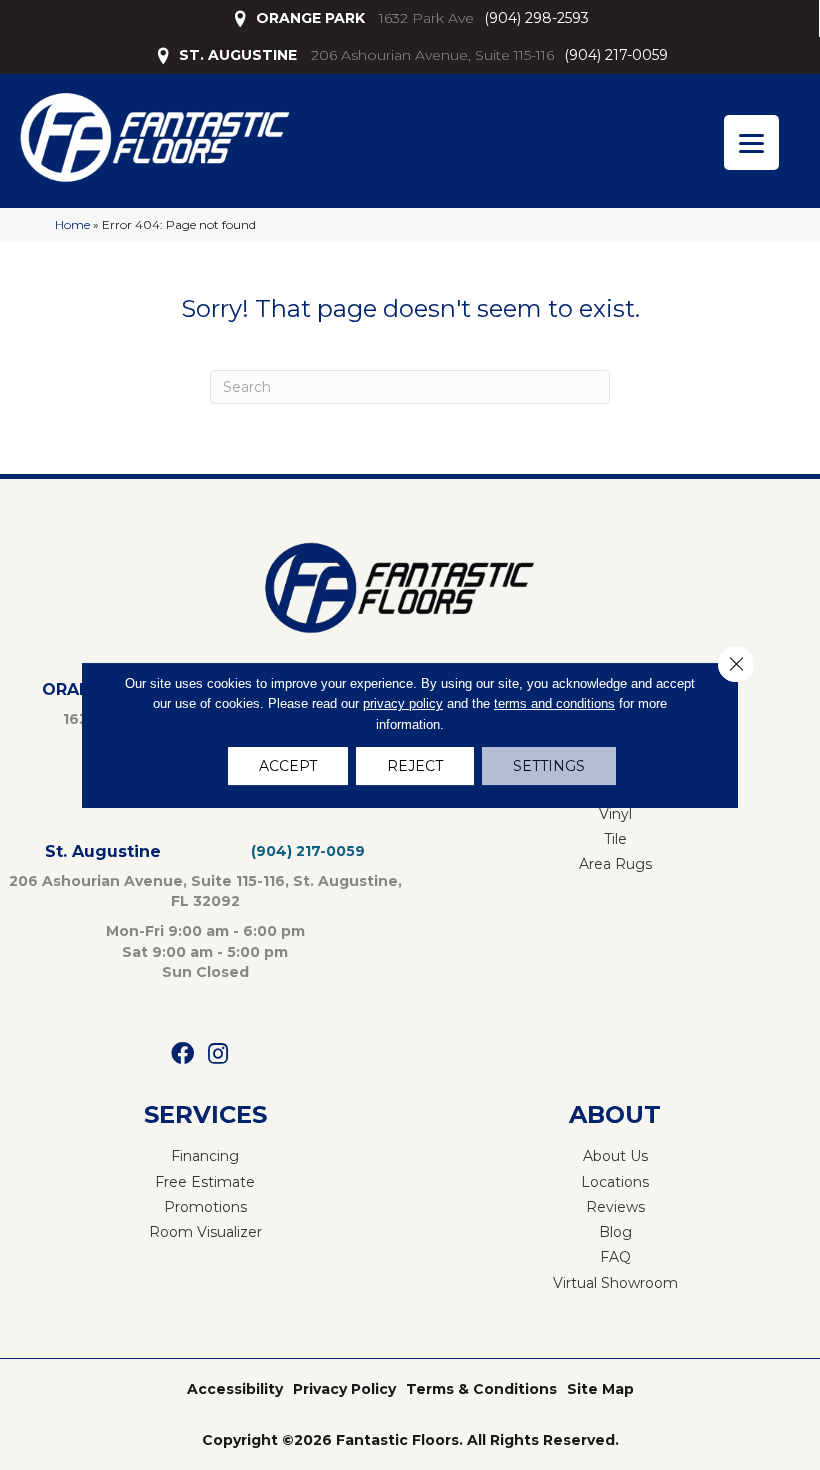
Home (72, 224)
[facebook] (182, 1054)
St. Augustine (103, 851)
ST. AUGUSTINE (238, 55)
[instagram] (218, 1054)
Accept (288, 766)
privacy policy (403, 703)
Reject (415, 766)
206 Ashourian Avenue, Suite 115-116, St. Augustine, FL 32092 (205, 891)
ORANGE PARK (310, 18)
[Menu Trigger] (751, 142)
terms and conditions (554, 703)
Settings (549, 766)
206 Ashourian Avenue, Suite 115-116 (432, 55)
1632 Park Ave (426, 18)
